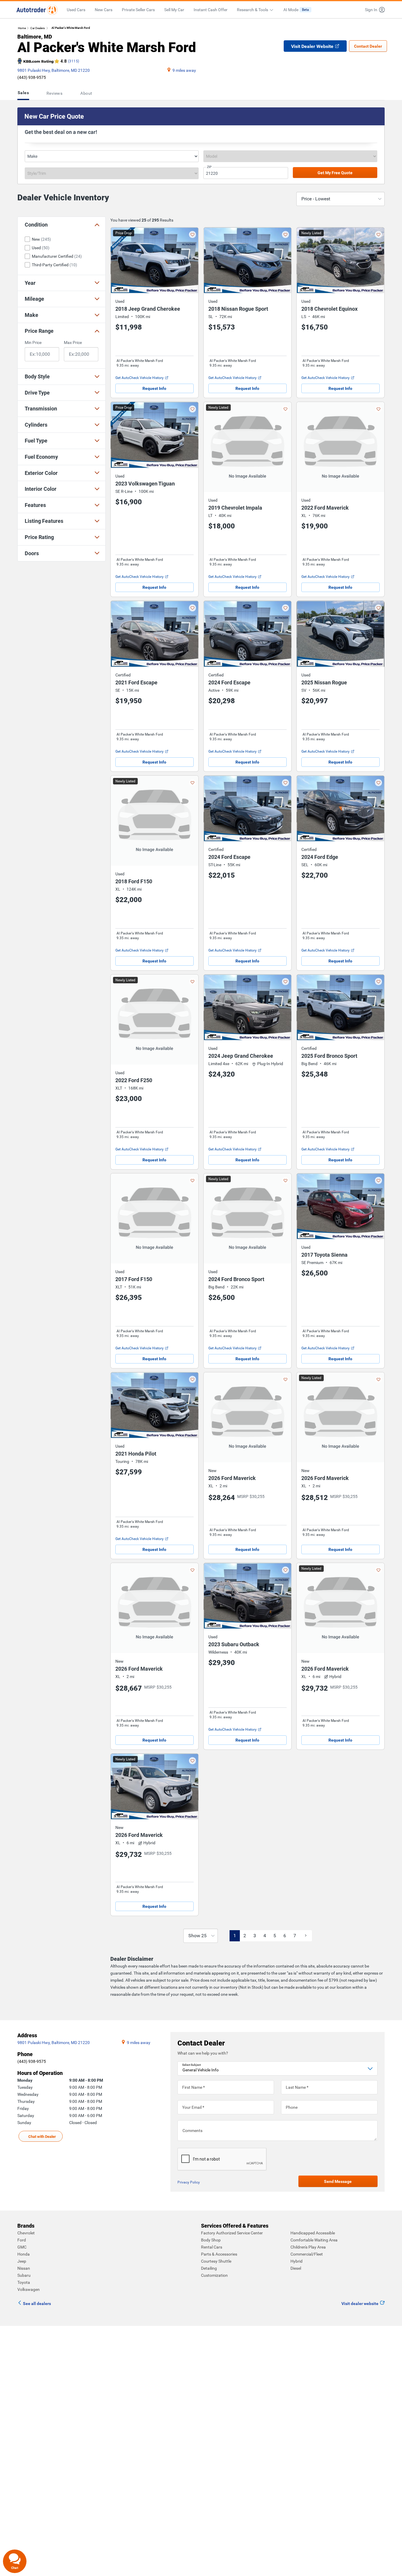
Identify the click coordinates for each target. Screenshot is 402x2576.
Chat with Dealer (42, 2137)
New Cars (104, 10)
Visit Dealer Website (312, 46)
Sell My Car (174, 10)
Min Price (33, 342)
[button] (373, 10)
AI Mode (296, 10)
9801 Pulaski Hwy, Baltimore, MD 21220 (54, 70)
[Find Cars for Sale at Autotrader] (37, 10)
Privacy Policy (189, 2182)
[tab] (24, 93)
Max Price (73, 342)
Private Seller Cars (138, 10)
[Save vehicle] (192, 235)
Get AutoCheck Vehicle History (139, 378)
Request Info (154, 388)
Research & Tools (253, 10)
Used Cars (76, 10)
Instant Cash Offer (211, 10)
